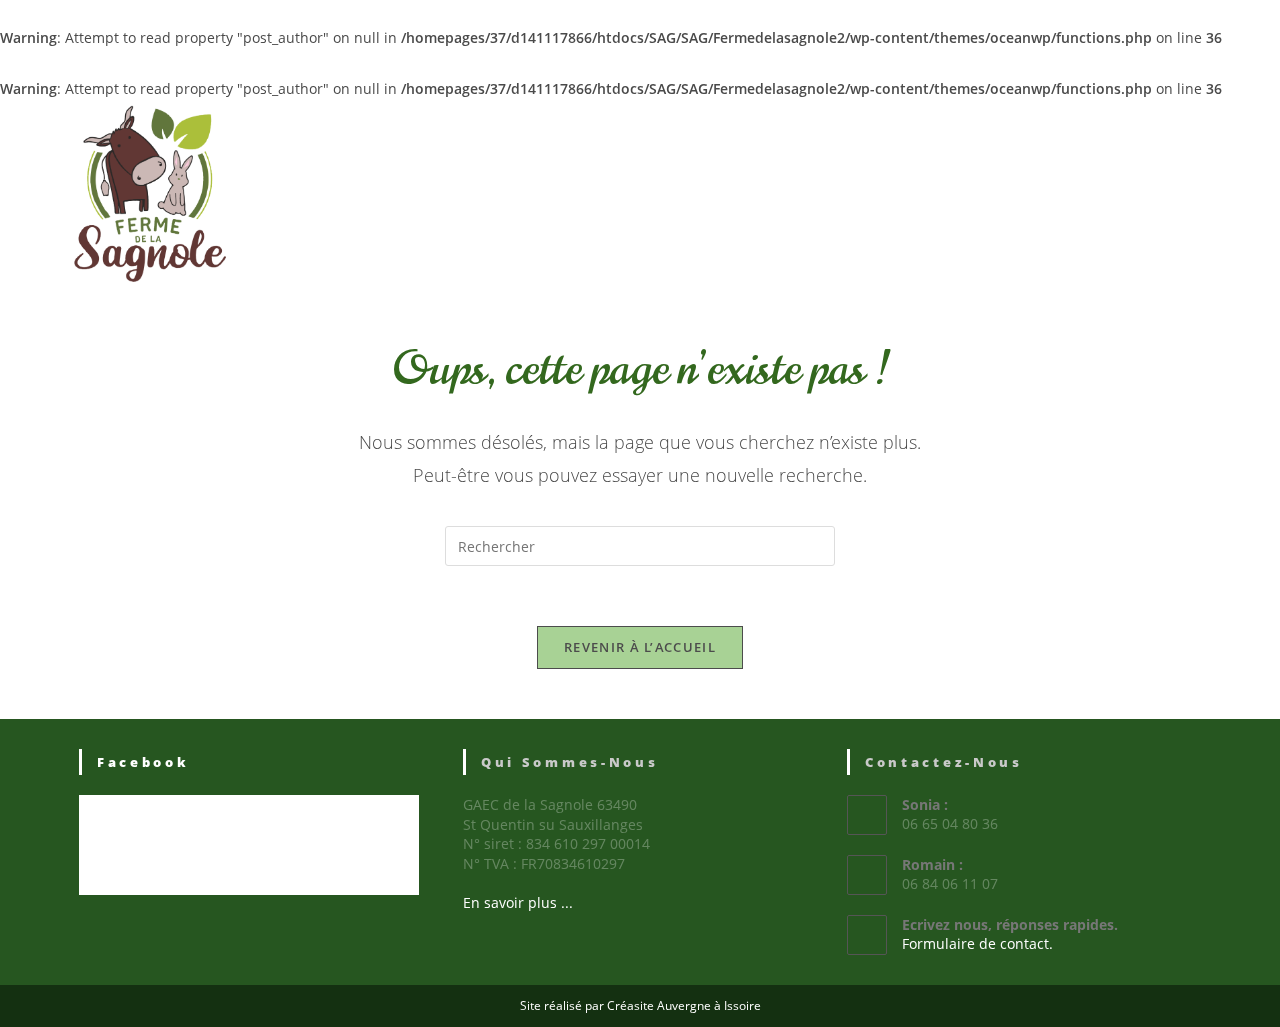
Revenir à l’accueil (640, 647)
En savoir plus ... (518, 902)
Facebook (143, 762)
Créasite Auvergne (659, 1005)
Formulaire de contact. (977, 943)
